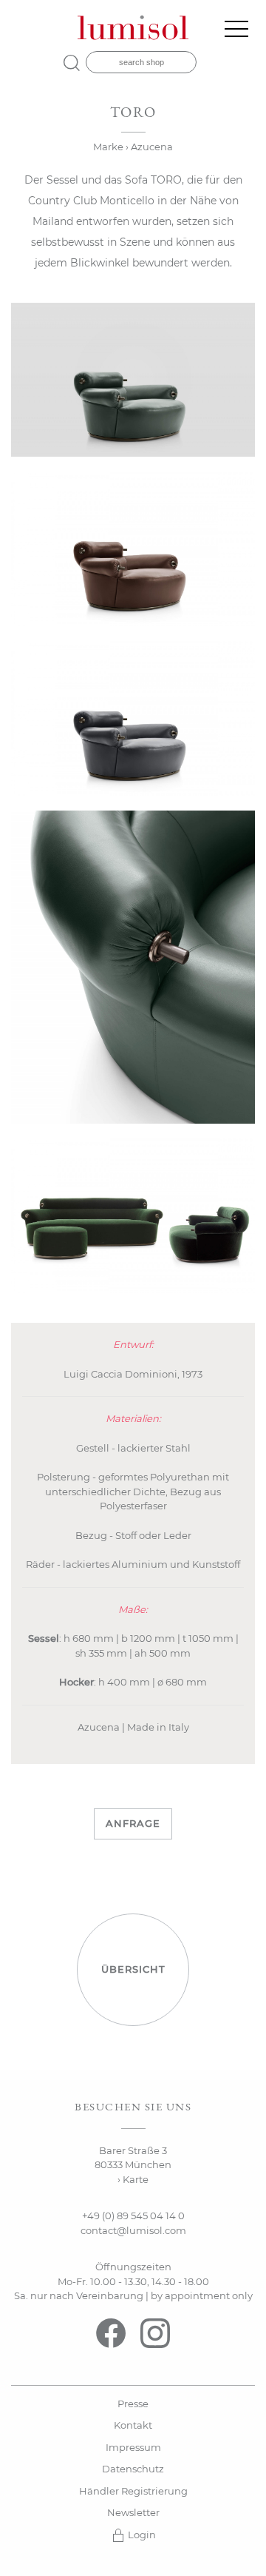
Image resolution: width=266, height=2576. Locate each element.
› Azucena (149, 147)
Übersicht (133, 1969)
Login (141, 2535)
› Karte (133, 2179)
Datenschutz (133, 2469)
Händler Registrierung (133, 2491)
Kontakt (133, 2425)
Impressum (133, 2447)
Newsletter (133, 2512)
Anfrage (133, 1823)
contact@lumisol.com (133, 2230)
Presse (133, 2404)
